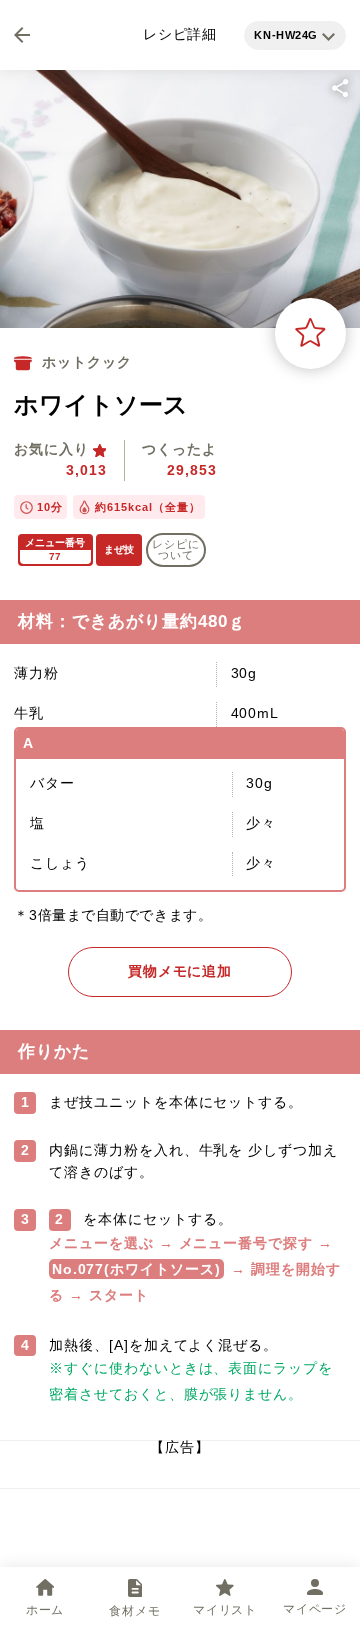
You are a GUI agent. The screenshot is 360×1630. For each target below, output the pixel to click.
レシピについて (176, 549)
